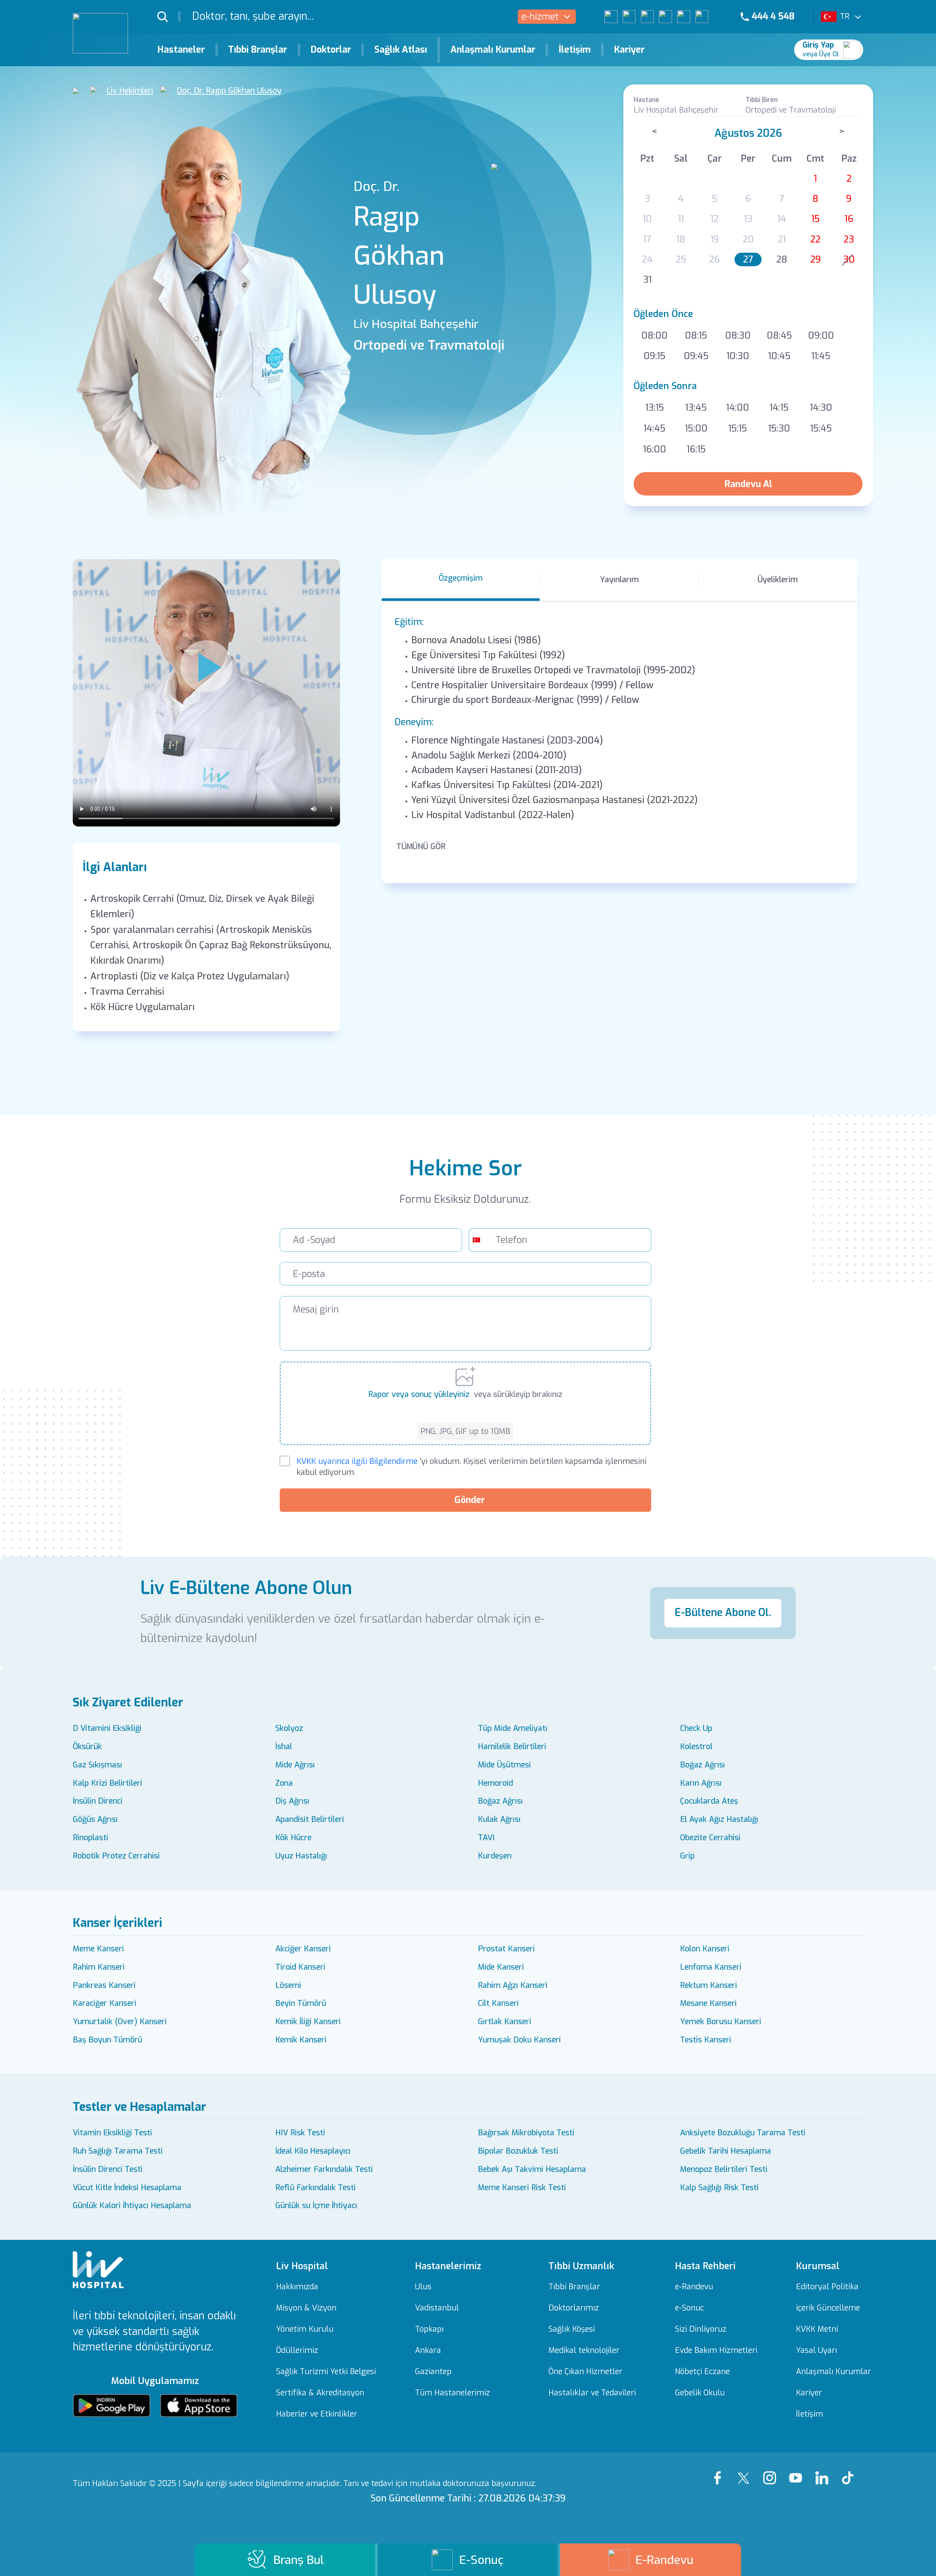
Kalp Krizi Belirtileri (107, 1783)
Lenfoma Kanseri (711, 1967)
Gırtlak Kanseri (505, 2022)
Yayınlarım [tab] (619, 580)
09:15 (654, 356)
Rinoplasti (90, 1838)
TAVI (486, 1838)
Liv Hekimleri (130, 91)
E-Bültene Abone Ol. (723, 1613)
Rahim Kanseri (99, 1967)
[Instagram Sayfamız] (772, 2471)
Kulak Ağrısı (499, 1819)
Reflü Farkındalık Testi (316, 2188)
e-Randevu (694, 2287)
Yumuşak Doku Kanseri (519, 2040)
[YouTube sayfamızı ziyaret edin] (665, 17)
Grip (687, 1856)
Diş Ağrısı (292, 1801)
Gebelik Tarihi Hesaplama (726, 2151)
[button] (169, 16)
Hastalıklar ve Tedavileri (592, 2393)
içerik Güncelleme (828, 2308)
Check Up (696, 1728)
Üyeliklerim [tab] (778, 580)
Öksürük (87, 1747)
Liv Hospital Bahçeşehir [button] (676, 110)
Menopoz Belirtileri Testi (724, 2169)
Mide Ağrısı (295, 1765)
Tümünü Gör (421, 847)
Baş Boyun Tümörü (107, 2040)
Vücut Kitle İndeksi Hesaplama (127, 2188)
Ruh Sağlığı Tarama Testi (118, 2151)
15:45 (821, 428)
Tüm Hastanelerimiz (452, 2393)
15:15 (738, 428)
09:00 (821, 336)
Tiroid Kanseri (300, 1967)
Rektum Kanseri (709, 1985)
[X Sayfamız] (746, 2471)
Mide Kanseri (501, 1967)
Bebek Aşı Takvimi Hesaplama (532, 2169)
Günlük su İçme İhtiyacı (316, 2206)
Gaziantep (433, 2372)
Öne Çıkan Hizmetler (585, 2372)
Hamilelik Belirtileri (512, 1747)
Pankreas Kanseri (104, 1985)
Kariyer (629, 50)
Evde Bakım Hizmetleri (716, 2351)
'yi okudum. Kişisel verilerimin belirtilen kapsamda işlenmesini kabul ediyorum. (471, 1467)
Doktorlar (331, 50)
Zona (284, 1783)
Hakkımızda (297, 2287)
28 (782, 259)
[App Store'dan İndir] (199, 2406)
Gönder (470, 1500)
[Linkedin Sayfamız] (824, 2471)
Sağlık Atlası (401, 50)
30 (849, 259)
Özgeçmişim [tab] (461, 578)
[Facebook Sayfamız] (720, 2471)
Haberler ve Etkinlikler (317, 2414)
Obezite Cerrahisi (710, 1838)
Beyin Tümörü (301, 2003)
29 (816, 259)
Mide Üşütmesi (504, 1765)
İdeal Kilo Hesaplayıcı (313, 2151)
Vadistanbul (437, 2308)
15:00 (696, 428)
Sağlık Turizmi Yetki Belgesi (326, 2372)
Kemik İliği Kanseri (308, 2022)
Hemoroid (495, 1783)
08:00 (654, 336)
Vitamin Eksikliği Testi (112, 2133)
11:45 (821, 356)
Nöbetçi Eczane (702, 2372)
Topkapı (429, 2329)
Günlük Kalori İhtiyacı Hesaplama (132, 2206)
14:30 (821, 408)
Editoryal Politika (827, 2287)
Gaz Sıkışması (97, 1765)
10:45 (779, 356)
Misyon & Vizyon (306, 2308)
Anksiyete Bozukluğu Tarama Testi (743, 2133)
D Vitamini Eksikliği (107, 1728)
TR (845, 16)
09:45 (696, 356)
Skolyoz (289, 1728)
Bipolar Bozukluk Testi (518, 2151)
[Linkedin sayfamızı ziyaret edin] (684, 17)
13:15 (655, 408)
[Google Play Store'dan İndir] (112, 2406)
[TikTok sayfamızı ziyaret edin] (708, 17)
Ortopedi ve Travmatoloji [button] (791, 110)
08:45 (779, 336)
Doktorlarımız (574, 2308)
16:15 (696, 449)
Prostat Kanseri (506, 1949)
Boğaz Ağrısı (703, 1765)
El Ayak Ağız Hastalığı (719, 1819)
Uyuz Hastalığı (301, 1856)
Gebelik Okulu (700, 2393)
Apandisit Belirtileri (310, 1819)
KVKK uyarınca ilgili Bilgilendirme (357, 1461)
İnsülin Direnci (98, 1801)
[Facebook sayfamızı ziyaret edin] (611, 17)
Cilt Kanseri (498, 2003)
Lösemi (288, 1985)
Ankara (428, 2351)
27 (748, 259)
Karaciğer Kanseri (105, 2003)
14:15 (779, 408)
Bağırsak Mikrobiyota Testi (526, 2133)
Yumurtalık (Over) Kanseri (120, 2022)
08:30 (738, 336)
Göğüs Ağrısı (95, 1819)
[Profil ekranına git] (852, 50)
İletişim (575, 50)
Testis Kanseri (706, 2040)
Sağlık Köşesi (572, 2329)
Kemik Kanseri (301, 2040)
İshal (284, 1747)
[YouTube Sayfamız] (798, 2471)
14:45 (654, 428)
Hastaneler (181, 50)
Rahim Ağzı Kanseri (513, 1985)
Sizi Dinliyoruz (701, 2329)
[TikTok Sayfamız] (850, 2471)
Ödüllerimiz (297, 2351)
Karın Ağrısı (701, 1783)
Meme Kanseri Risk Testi (522, 2188)
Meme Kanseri (98, 1949)
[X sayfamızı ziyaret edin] (629, 17)
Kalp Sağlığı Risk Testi (719, 2188)
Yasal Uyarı (816, 2351)
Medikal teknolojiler (584, 2351)
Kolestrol (696, 1747)
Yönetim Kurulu (305, 2329)
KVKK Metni (817, 2329)
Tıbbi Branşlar (258, 50)
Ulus (423, 2287)
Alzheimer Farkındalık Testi (324, 2169)
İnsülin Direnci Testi (108, 2169)
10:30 (738, 356)
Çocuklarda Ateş (709, 1801)
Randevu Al (748, 484)
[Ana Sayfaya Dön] (78, 91)
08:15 (696, 336)
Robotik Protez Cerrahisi (116, 1856)
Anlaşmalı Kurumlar (493, 50)
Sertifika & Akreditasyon (320, 2393)
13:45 (696, 408)
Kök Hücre (293, 1838)
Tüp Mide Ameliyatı (513, 1728)
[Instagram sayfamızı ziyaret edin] (647, 17)
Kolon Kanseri (705, 1949)
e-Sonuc (689, 2308)
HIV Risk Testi (300, 2133)
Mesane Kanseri (708, 2003)
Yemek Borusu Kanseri (721, 2022)
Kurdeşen (495, 1856)
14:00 (738, 408)
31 (647, 280)
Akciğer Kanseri (303, 1949)
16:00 (655, 449)
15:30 (779, 428)
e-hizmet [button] (540, 17)
